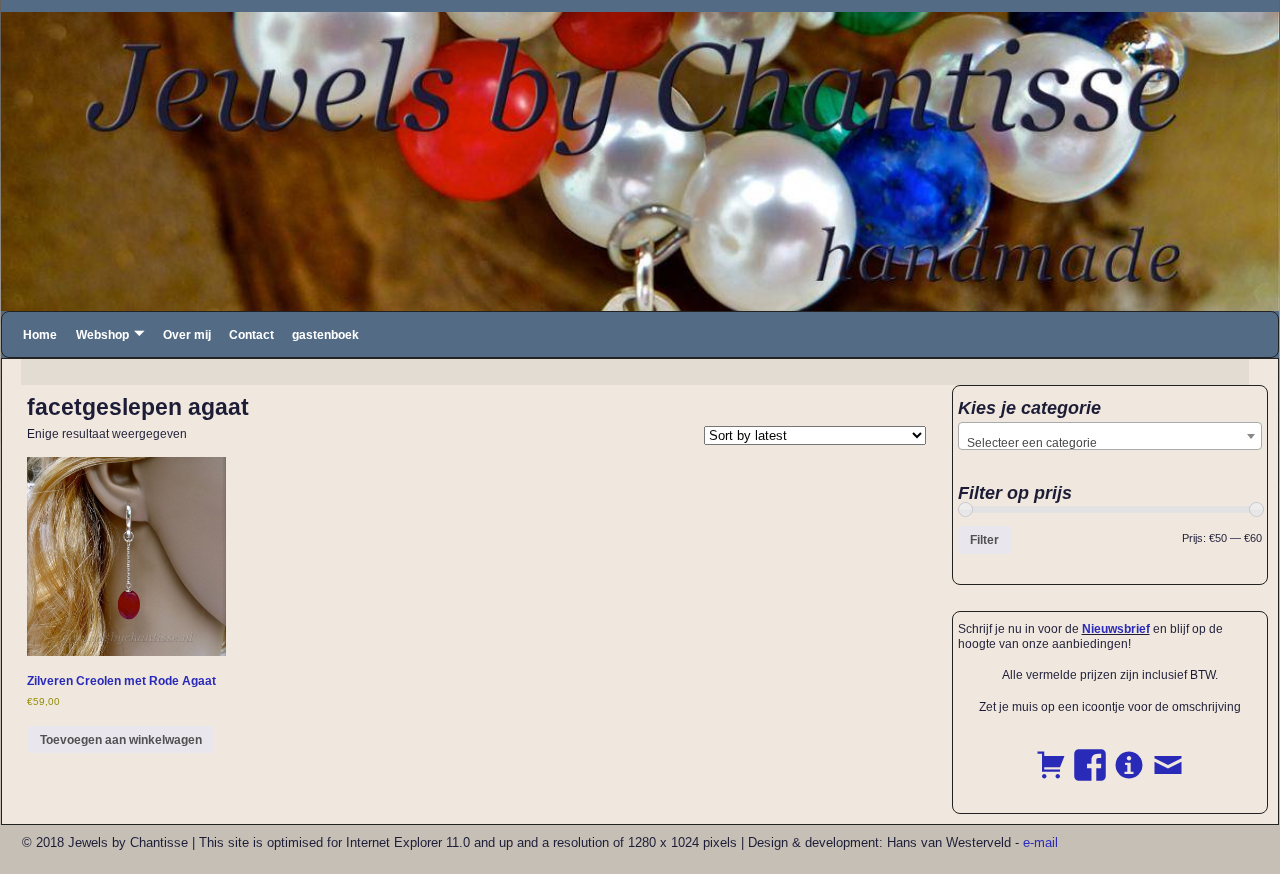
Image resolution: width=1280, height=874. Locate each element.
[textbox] (1110, 443)
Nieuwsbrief (1116, 629)
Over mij (187, 335)
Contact (251, 335)
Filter (984, 540)
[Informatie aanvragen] (1129, 754)
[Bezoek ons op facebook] (1090, 754)
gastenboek (325, 335)
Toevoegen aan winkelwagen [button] (121, 740)
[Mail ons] (1168, 754)
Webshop (102, 335)
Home (40, 335)
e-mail (1040, 842)
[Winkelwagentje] (1051, 754)
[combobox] (1110, 436)
